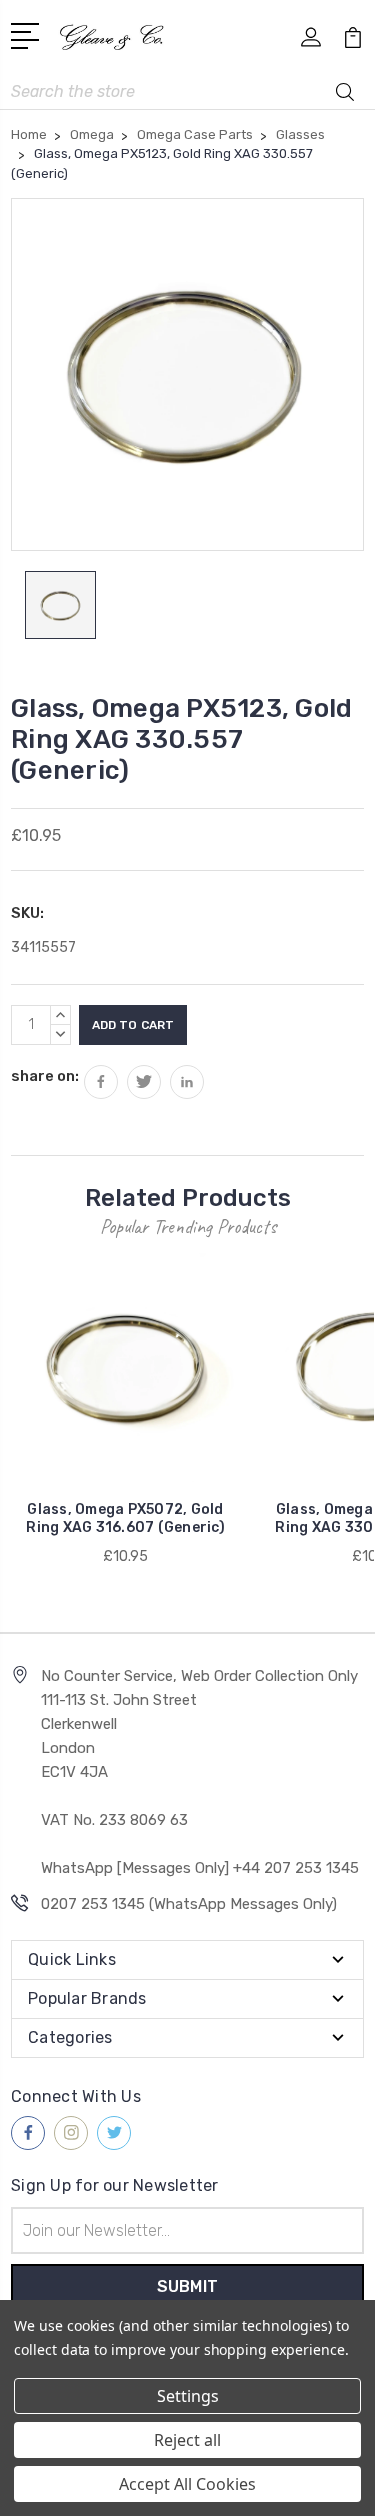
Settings (188, 2396)
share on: (45, 1076)
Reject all (187, 2440)
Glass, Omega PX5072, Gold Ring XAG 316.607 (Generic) (125, 1518)
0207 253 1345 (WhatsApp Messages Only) (189, 1904)
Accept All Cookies (187, 2484)
